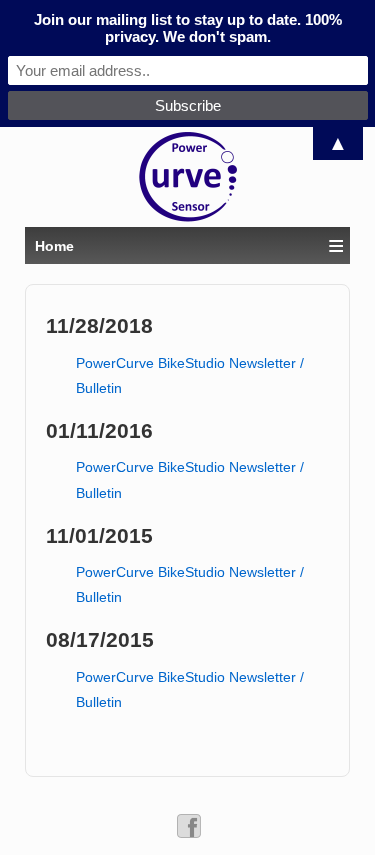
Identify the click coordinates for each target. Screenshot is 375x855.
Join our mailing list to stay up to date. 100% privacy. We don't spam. (188, 28)
